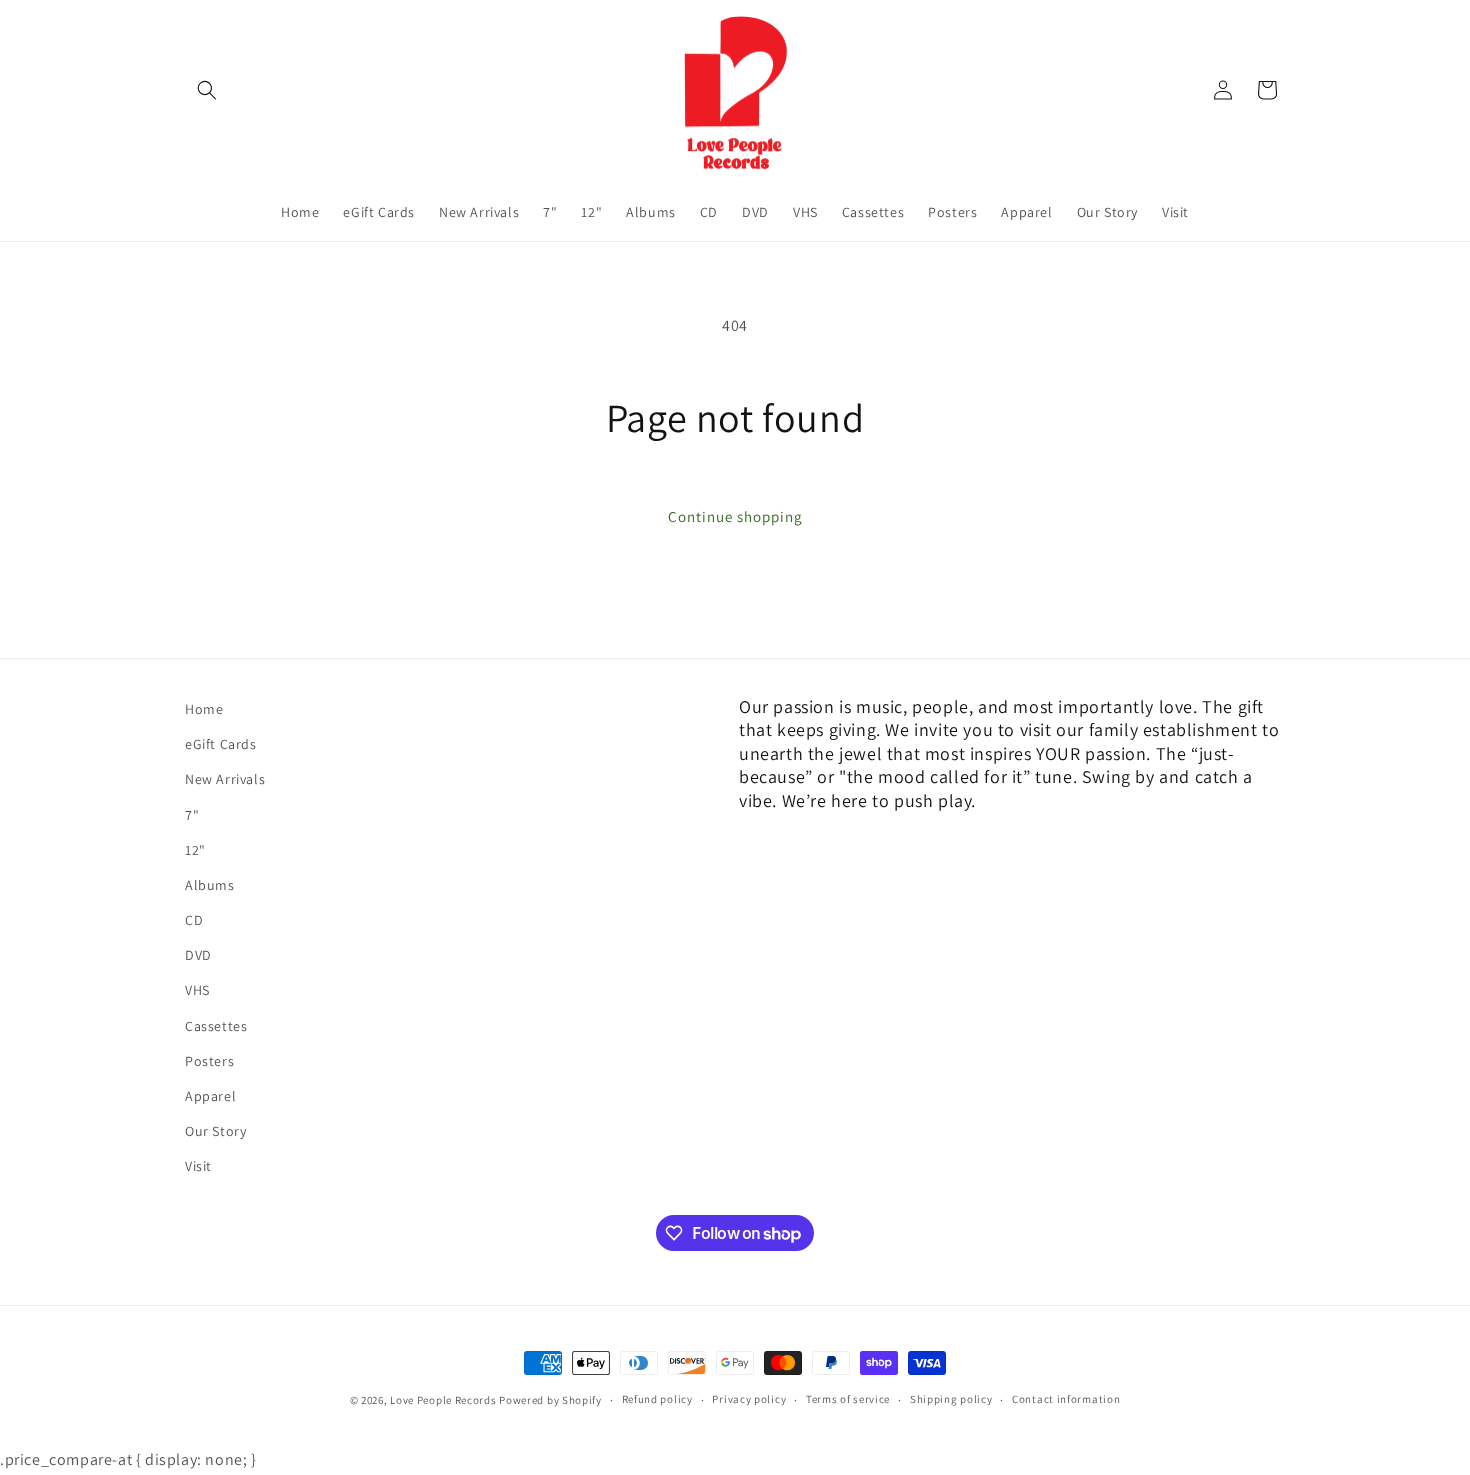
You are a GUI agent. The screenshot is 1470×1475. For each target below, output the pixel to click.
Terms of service (848, 1400)
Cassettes (216, 1026)
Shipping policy (951, 1400)
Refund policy (657, 1400)
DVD (198, 956)
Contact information (1066, 1400)
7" (192, 815)
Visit (198, 1167)
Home (204, 709)
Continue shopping (735, 516)
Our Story (215, 1131)
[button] (207, 90)
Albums (210, 885)
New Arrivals (225, 780)
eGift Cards (221, 744)
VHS (197, 991)
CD (194, 920)
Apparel (210, 1096)
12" (195, 850)
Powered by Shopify (550, 1400)
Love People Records (443, 1400)
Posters (209, 1061)
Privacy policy (749, 1400)
